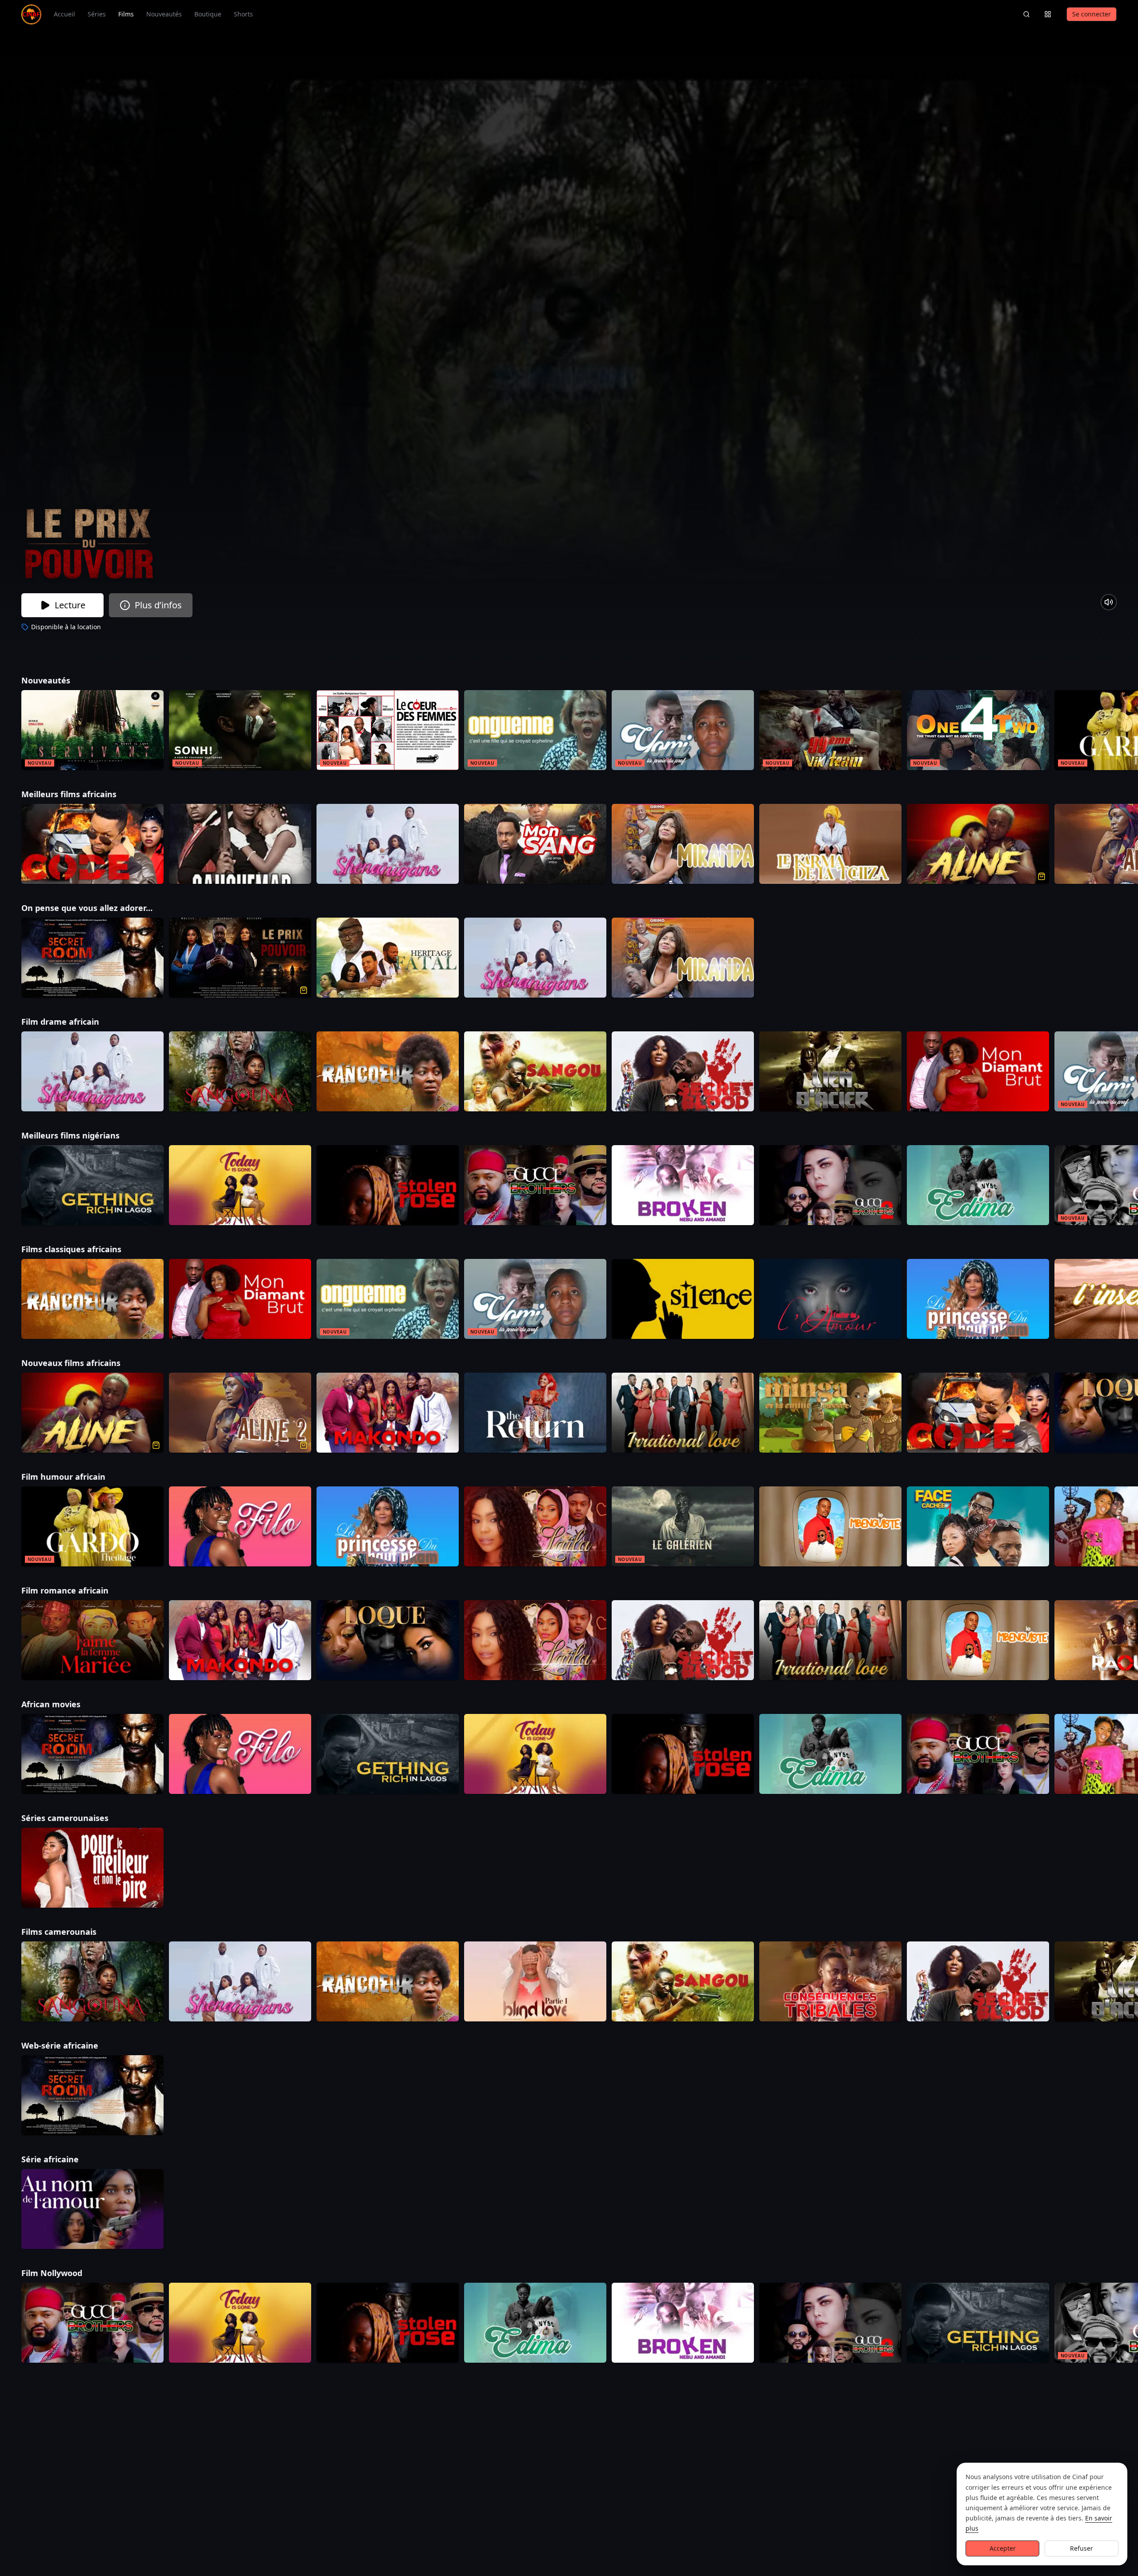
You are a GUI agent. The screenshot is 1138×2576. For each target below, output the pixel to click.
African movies (65, 1704)
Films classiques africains (85, 1249)
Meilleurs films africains (83, 794)
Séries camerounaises (79, 1818)
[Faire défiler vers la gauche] (8, 732)
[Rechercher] (1026, 14)
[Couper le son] (1109, 602)
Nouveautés (164, 14)
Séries (97, 14)
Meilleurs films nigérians (84, 1135)
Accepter (1003, 2548)
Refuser (1082, 2548)
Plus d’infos (158, 605)
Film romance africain (79, 1590)
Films (126, 14)
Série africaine (64, 2159)
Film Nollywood (66, 2273)
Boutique (208, 14)
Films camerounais (73, 1932)
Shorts (243, 14)
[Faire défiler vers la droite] (1130, 732)
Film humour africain (77, 1477)
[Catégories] (1048, 14)
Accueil (64, 14)
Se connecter (1092, 14)
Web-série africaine (74, 2045)
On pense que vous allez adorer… (101, 908)
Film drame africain (74, 1022)
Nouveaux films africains (85, 1363)
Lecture (70, 605)
